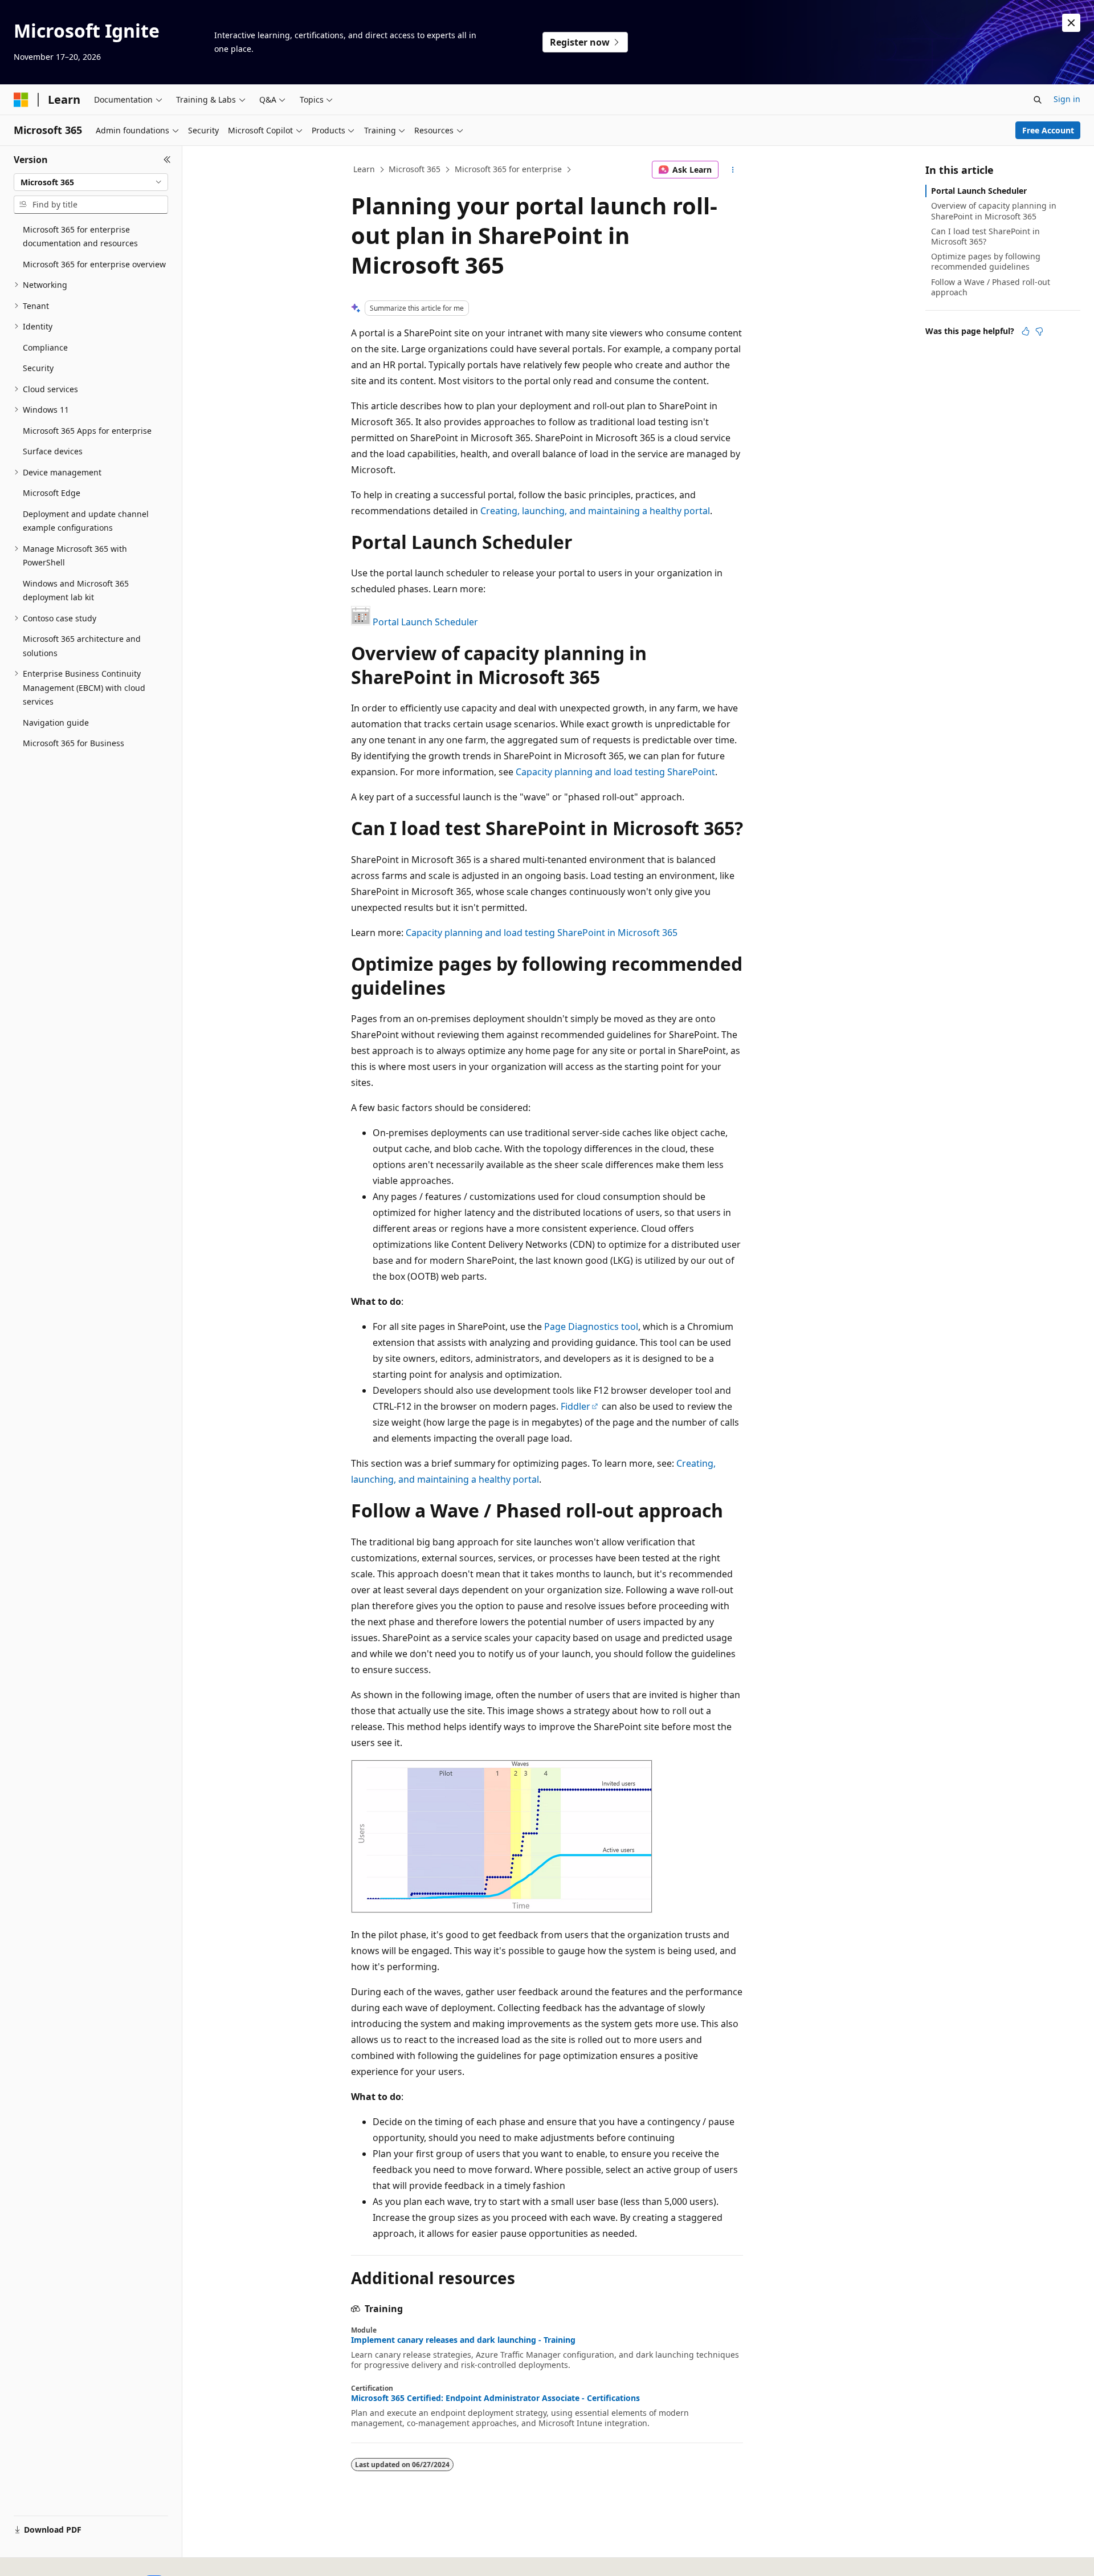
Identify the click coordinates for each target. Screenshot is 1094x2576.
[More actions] (733, 170)
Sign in (1067, 99)
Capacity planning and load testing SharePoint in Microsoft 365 (542, 933)
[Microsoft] (21, 100)
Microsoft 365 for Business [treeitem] (74, 743)
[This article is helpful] (1026, 331)
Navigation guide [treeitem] (56, 723)
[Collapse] (167, 160)
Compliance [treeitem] (45, 347)
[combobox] (91, 182)
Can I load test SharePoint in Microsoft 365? (985, 236)
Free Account (1048, 130)
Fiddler (575, 1406)
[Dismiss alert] (1071, 23)
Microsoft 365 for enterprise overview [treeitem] (94, 264)
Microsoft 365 (415, 169)
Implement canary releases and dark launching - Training (463, 2340)
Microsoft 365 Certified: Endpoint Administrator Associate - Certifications (495, 2398)
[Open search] (1038, 100)
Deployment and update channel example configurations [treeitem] (86, 521)
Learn (364, 169)
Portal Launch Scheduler (425, 622)
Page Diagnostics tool (591, 1326)
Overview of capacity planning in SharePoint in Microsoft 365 (994, 211)
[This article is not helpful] (1039, 331)
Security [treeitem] (38, 368)
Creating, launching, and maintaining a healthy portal (595, 511)
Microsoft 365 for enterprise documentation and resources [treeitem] (80, 237)
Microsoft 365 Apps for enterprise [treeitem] (87, 431)
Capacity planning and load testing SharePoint (615, 772)
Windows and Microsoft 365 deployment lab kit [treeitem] (76, 591)
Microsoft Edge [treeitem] (52, 493)
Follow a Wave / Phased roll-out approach (991, 287)
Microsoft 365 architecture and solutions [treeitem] (82, 646)
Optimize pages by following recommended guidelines (986, 261)
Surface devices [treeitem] (53, 451)
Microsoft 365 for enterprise (508, 169)
